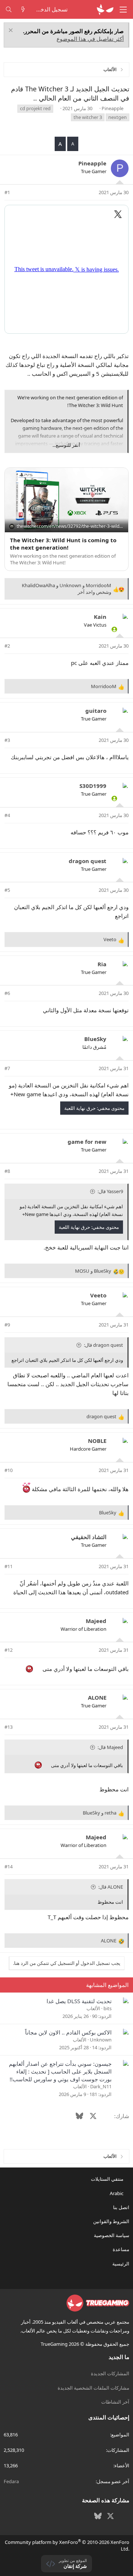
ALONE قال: (111, 1887)
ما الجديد (119, 2357)
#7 (7, 1068)
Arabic (117, 2193)
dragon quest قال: (103, 1345)
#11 (8, 1566)
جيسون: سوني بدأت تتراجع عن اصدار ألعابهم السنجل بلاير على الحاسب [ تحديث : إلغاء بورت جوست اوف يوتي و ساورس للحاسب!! (60, 2071)
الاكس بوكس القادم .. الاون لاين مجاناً (68, 2032)
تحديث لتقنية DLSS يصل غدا (79, 2001)
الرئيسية (121, 2264)
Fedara (11, 2481)
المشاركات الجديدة (110, 2373)
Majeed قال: (110, 1747)
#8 (7, 1171)
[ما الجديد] (23, 9)
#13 (8, 1727)
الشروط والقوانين (111, 2221)
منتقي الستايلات (108, 2179)
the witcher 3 (88, 117)
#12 (8, 1650)
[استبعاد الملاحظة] (12, 31)
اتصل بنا (121, 2207)
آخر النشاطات (115, 2402)
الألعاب (93, 2008)
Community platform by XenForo (67, 2545)
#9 (7, 1325)
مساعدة (121, 2249)
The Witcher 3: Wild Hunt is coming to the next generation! (63, 544)
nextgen (117, 117)
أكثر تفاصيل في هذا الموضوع (90, 39)
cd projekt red (35, 108)
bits (108, 2008)
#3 (7, 740)
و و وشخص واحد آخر (66, 589)
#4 (7, 815)
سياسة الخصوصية (112, 2235)
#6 (7, 993)
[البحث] (9, 9)
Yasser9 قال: (110, 1191)
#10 (8, 1470)
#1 (7, 192)
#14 (8, 1867)
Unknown (101, 2040)
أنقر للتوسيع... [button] (66, 445)
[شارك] (18, 192)
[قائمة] (123, 10)
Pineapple (112, 108)
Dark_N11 (101, 2086)
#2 (7, 646)
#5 (7, 890)
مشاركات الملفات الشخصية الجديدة (93, 2388)
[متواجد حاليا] (114, 629)
